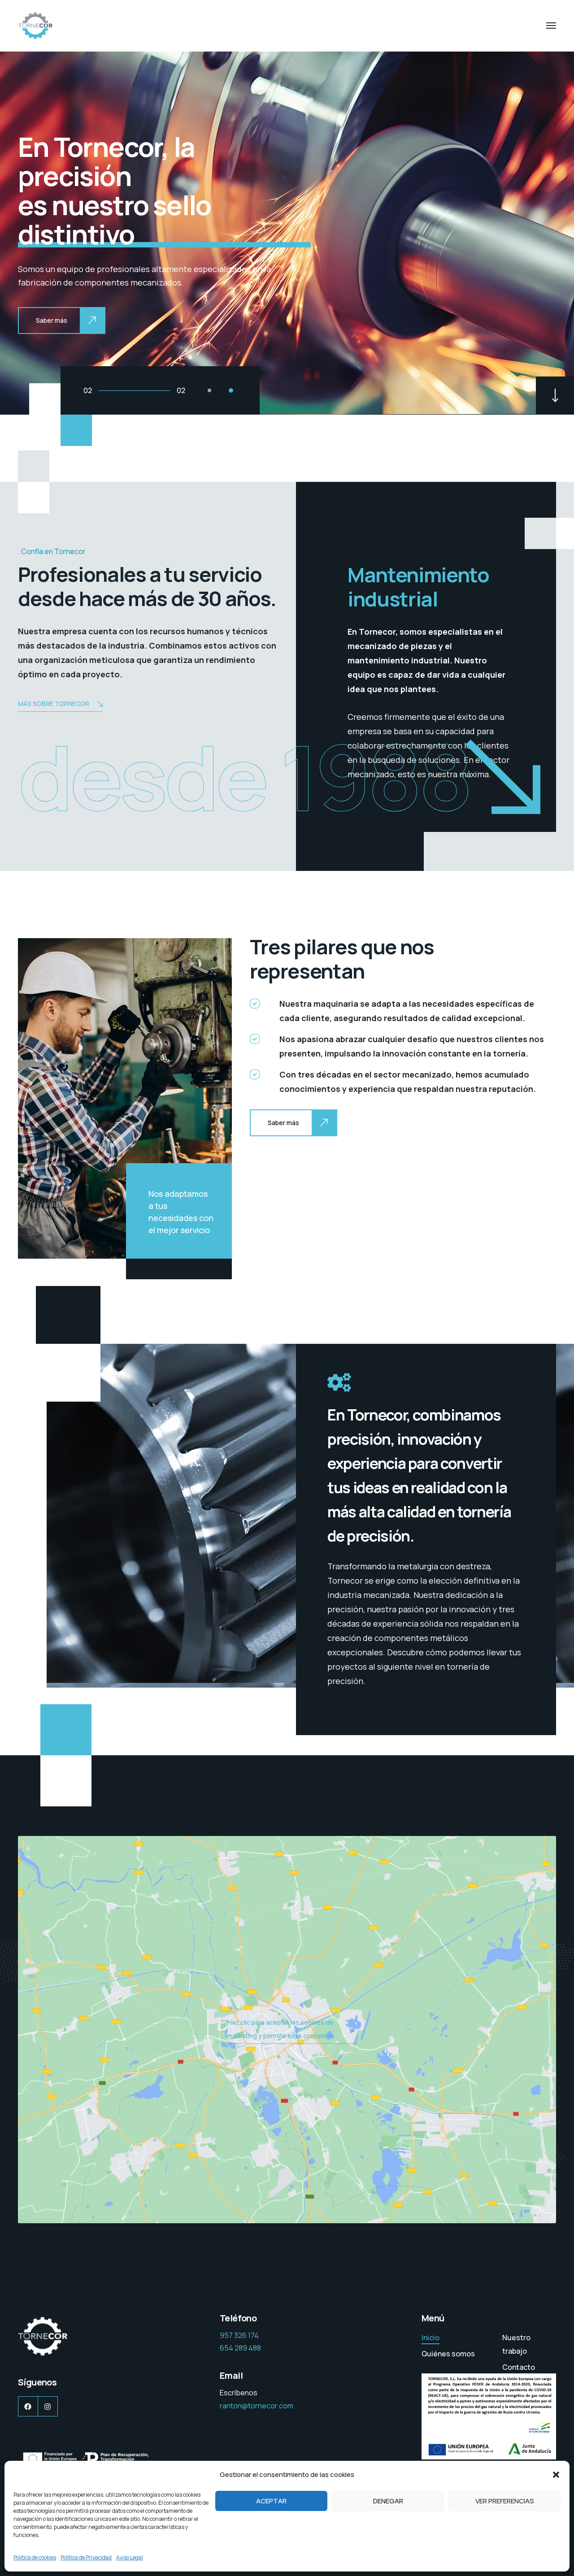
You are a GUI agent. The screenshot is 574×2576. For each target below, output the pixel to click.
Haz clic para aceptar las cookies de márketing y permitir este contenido (280, 2029)
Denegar (388, 2501)
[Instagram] (48, 2406)
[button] (556, 2475)
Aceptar (271, 2501)
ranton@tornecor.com (257, 2406)
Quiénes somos (448, 2354)
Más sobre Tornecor (54, 704)
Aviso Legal (130, 2557)
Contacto (519, 2367)
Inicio (430, 2338)
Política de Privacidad (86, 2557)
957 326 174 (239, 2335)
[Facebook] (28, 2406)
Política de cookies (35, 2557)
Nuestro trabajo (516, 2344)
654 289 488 (240, 2348)
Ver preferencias (505, 2501)
